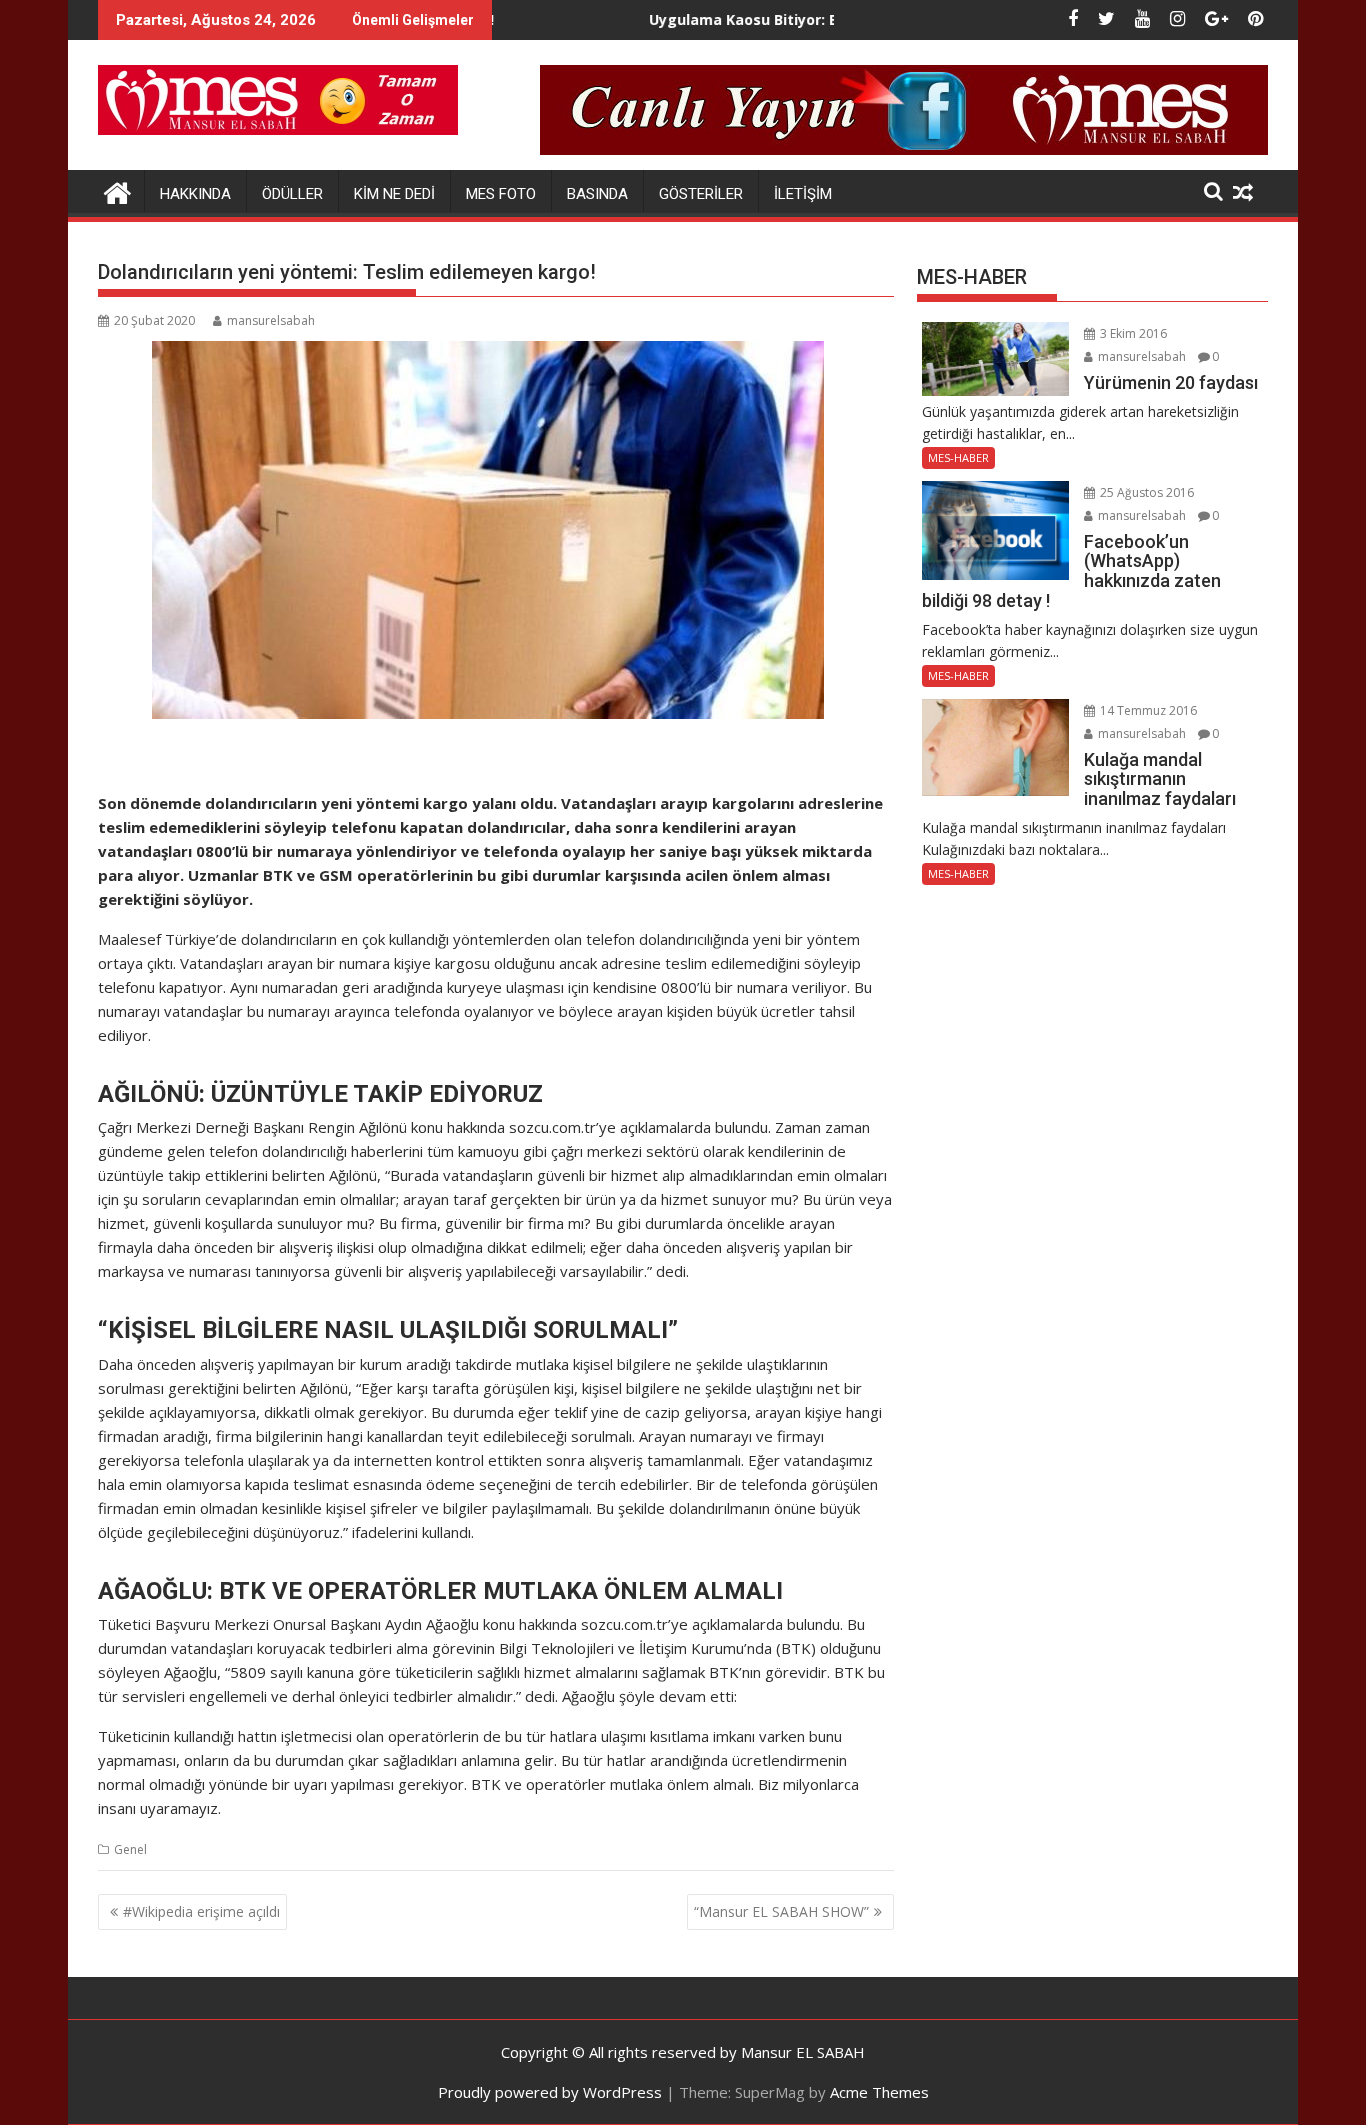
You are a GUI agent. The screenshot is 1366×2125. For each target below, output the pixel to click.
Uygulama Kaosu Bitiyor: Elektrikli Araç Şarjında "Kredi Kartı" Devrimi (825, 19)
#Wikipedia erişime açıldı (201, 1911)
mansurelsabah (271, 320)
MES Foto (501, 194)
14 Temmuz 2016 (1147, 710)
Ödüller (292, 194)
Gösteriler (701, 194)
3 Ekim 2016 (1132, 333)
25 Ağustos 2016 (1145, 492)
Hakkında (195, 194)
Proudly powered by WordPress (550, 2092)
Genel (130, 1849)
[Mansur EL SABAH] (117, 190)
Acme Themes (879, 2092)
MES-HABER (958, 457)
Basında (597, 194)
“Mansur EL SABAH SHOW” (781, 1911)
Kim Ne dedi (394, 194)
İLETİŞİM (803, 194)
